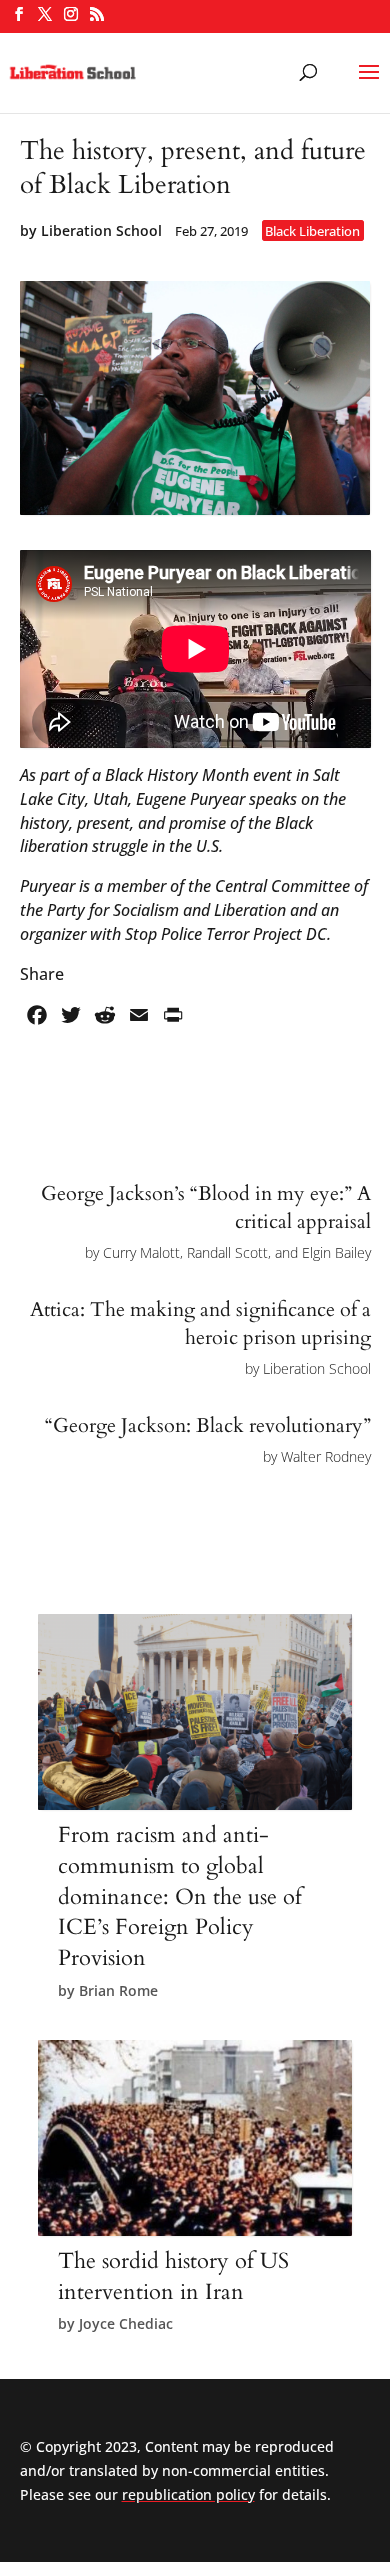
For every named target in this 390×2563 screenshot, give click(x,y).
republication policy (188, 2494)
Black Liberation (312, 231)
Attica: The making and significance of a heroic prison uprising (200, 1323)
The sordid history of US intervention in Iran (173, 2276)
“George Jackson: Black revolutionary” (208, 1425)
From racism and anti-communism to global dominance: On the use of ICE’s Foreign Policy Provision (180, 1896)
